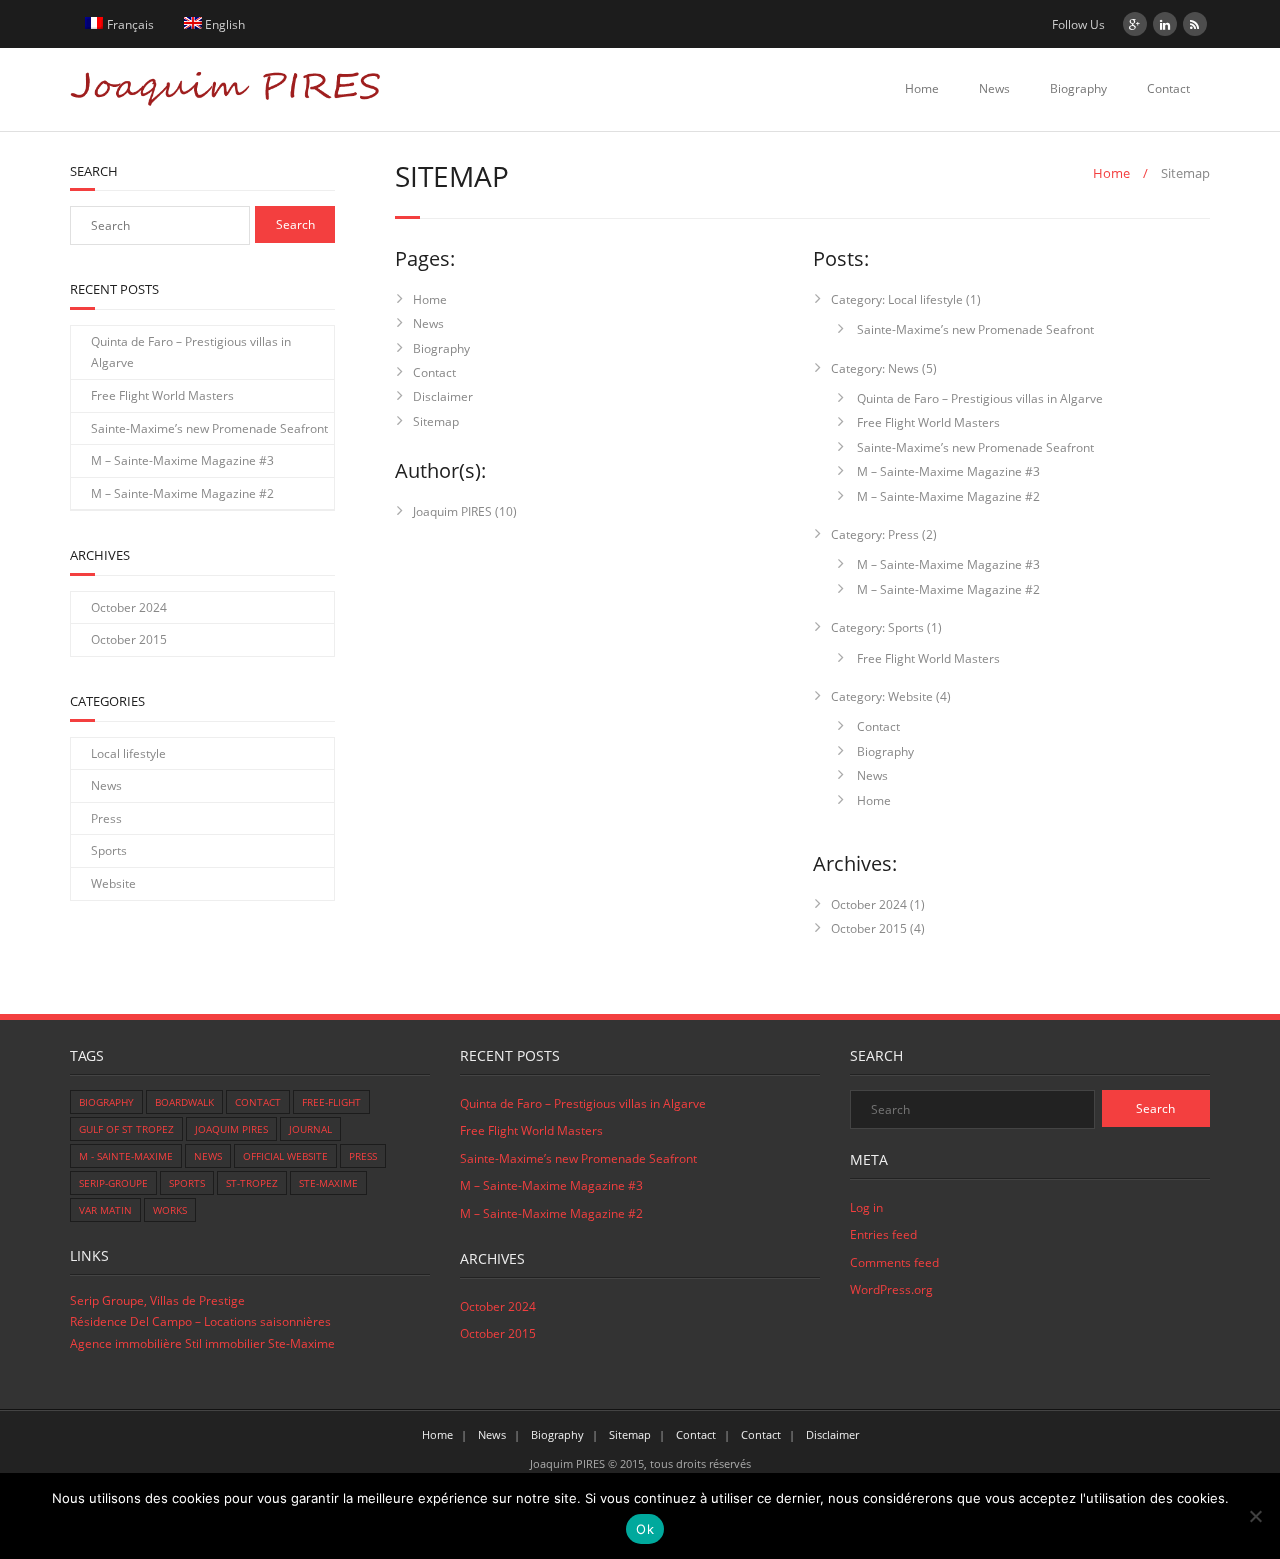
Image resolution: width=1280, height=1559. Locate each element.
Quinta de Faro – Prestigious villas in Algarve (978, 398)
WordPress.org (891, 1289)
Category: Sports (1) (886, 627)
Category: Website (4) (891, 696)
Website (113, 883)
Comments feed (894, 1262)
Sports (109, 850)
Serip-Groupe (113, 1183)
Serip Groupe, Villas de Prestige (157, 1300)
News (994, 88)
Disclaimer (443, 396)
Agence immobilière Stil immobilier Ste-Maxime (202, 1343)
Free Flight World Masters (927, 422)
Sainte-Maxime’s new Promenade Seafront (974, 329)
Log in (866, 1207)
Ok (645, 1529)
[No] (1255, 1516)
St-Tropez (252, 1183)
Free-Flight (331, 1102)
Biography (1078, 88)
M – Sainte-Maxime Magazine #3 (947, 471)
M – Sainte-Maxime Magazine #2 (947, 496)
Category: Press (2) (884, 534)
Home (922, 88)
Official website (285, 1156)
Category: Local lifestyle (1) (906, 299)
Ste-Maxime (328, 1183)
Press (106, 818)
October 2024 (869, 904)
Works (170, 1210)
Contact (1168, 88)
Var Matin (105, 1210)
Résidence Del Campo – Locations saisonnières (200, 1321)
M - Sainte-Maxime (126, 1156)
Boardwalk (184, 1102)
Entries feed (883, 1234)
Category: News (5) (884, 368)
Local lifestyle (128, 753)
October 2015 (869, 928)
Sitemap (436, 421)
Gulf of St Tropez (126, 1129)
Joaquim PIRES (452, 511)
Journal (310, 1129)
